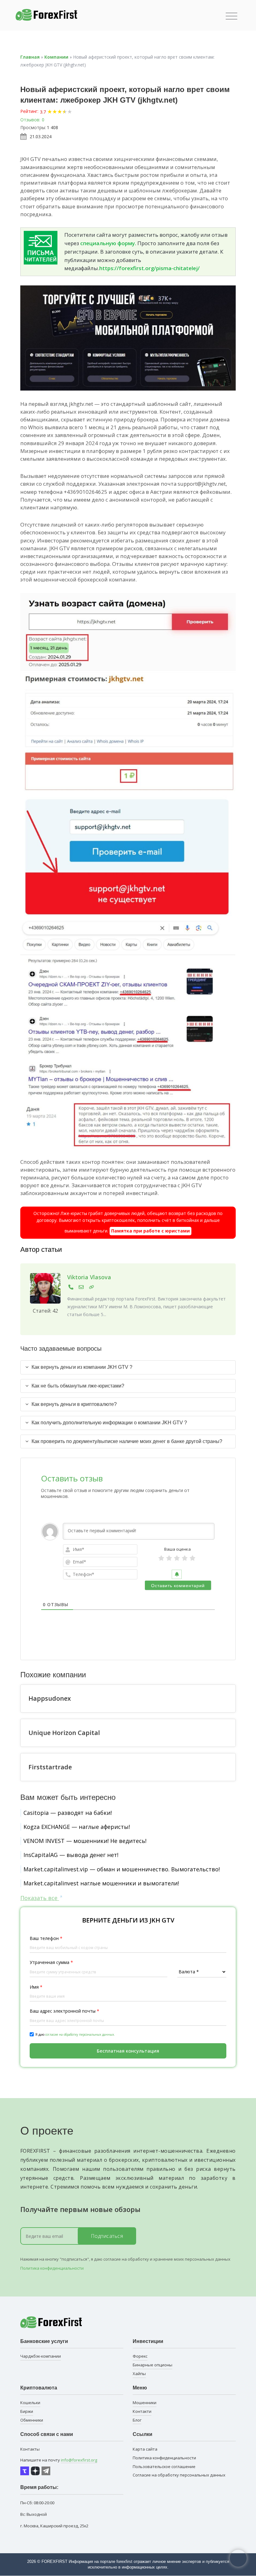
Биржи (27, 2411)
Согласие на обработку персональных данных (179, 2475)
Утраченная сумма (51, 1962)
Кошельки (30, 2403)
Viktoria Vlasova (89, 1277)
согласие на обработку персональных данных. (80, 2034)
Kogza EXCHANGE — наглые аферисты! (77, 1827)
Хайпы (139, 2374)
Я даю (75, 2034)
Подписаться (107, 2236)
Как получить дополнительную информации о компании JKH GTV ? (109, 1423)
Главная (30, 57)
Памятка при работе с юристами (150, 1231)
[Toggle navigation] (231, 16)
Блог (137, 2420)
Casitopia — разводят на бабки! (68, 1813)
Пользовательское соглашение (164, 2467)
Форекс (140, 2356)
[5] (192, 1558)
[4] (185, 1558)
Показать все (40, 1898)
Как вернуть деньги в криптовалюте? (74, 1404)
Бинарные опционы (153, 2365)
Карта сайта (145, 2449)
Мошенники (145, 2403)
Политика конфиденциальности (52, 2268)
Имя (36, 1987)
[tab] (128, 1367)
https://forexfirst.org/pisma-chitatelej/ (150, 268)
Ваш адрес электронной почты (64, 2011)
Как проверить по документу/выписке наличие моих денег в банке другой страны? (127, 1441)
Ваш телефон (46, 1938)
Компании (56, 57)
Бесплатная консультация (128, 2051)
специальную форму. (108, 243)
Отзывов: (30, 120)
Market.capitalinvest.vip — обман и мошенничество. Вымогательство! (122, 1869)
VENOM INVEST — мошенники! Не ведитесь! (85, 1841)
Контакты (30, 2449)
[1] (161, 1558)
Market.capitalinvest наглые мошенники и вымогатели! (101, 1883)
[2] (169, 1558)
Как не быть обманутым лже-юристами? (78, 1386)
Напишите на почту (59, 2460)
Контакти (142, 2411)
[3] (177, 1558)
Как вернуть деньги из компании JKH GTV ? (82, 1367)
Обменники (32, 2420)
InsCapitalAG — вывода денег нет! (71, 1855)
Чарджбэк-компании (41, 2356)
